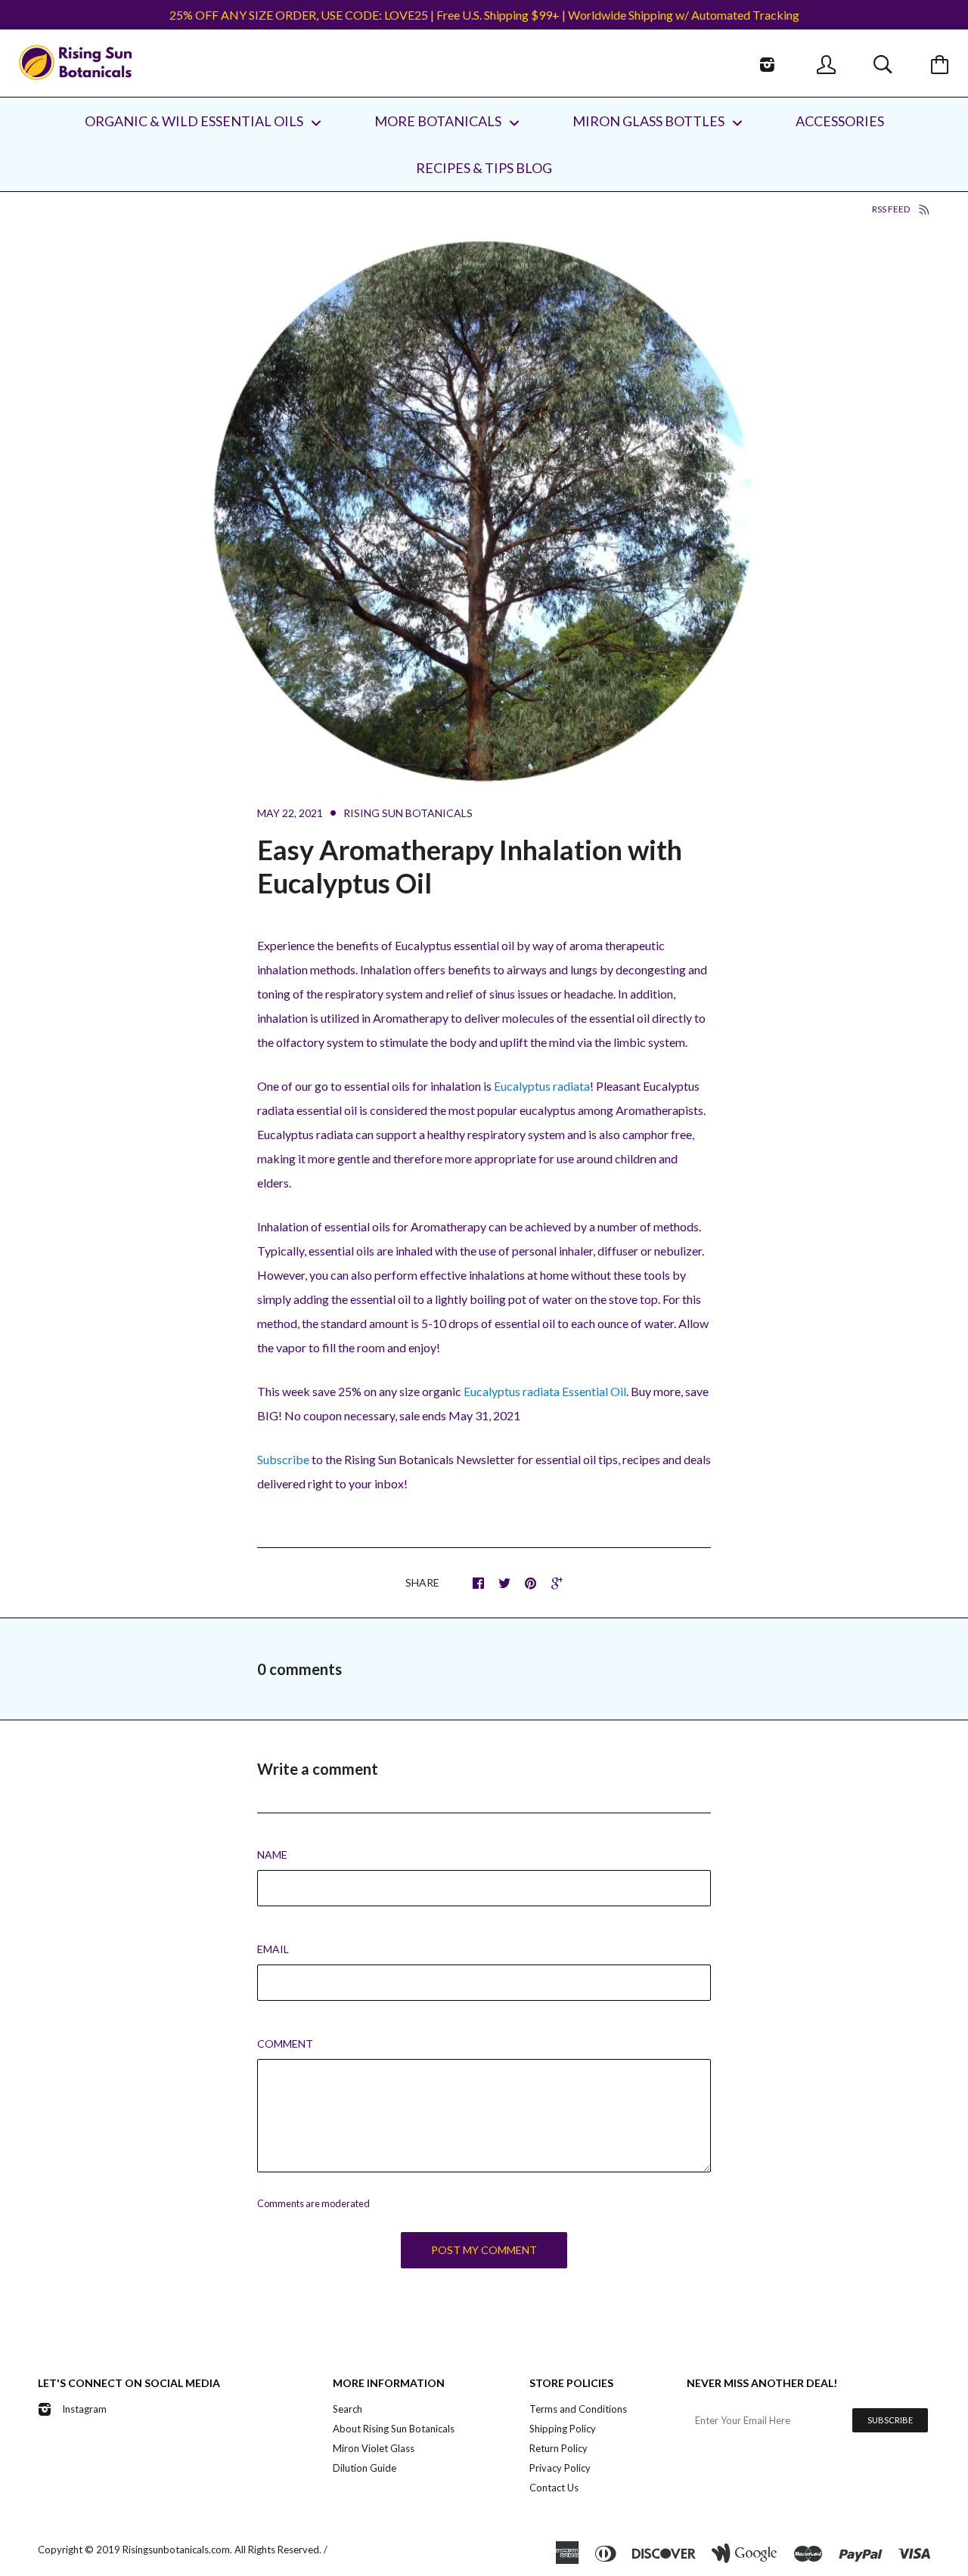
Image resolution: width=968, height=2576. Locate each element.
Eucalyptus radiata (542, 1086)
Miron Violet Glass (374, 2448)
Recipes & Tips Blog (484, 168)
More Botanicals (439, 121)
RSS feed (892, 209)
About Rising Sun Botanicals (394, 2429)
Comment (285, 2043)
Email (273, 1949)
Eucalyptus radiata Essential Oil (545, 1391)
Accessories (840, 121)
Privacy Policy (560, 2468)
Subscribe (283, 1459)
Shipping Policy (563, 2429)
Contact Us (554, 2488)
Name (272, 1855)
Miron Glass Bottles (650, 121)
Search (347, 2409)
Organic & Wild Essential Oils (195, 121)
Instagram (84, 2409)
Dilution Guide (365, 2468)
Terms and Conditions (578, 2409)
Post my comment (484, 2250)
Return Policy (558, 2448)
